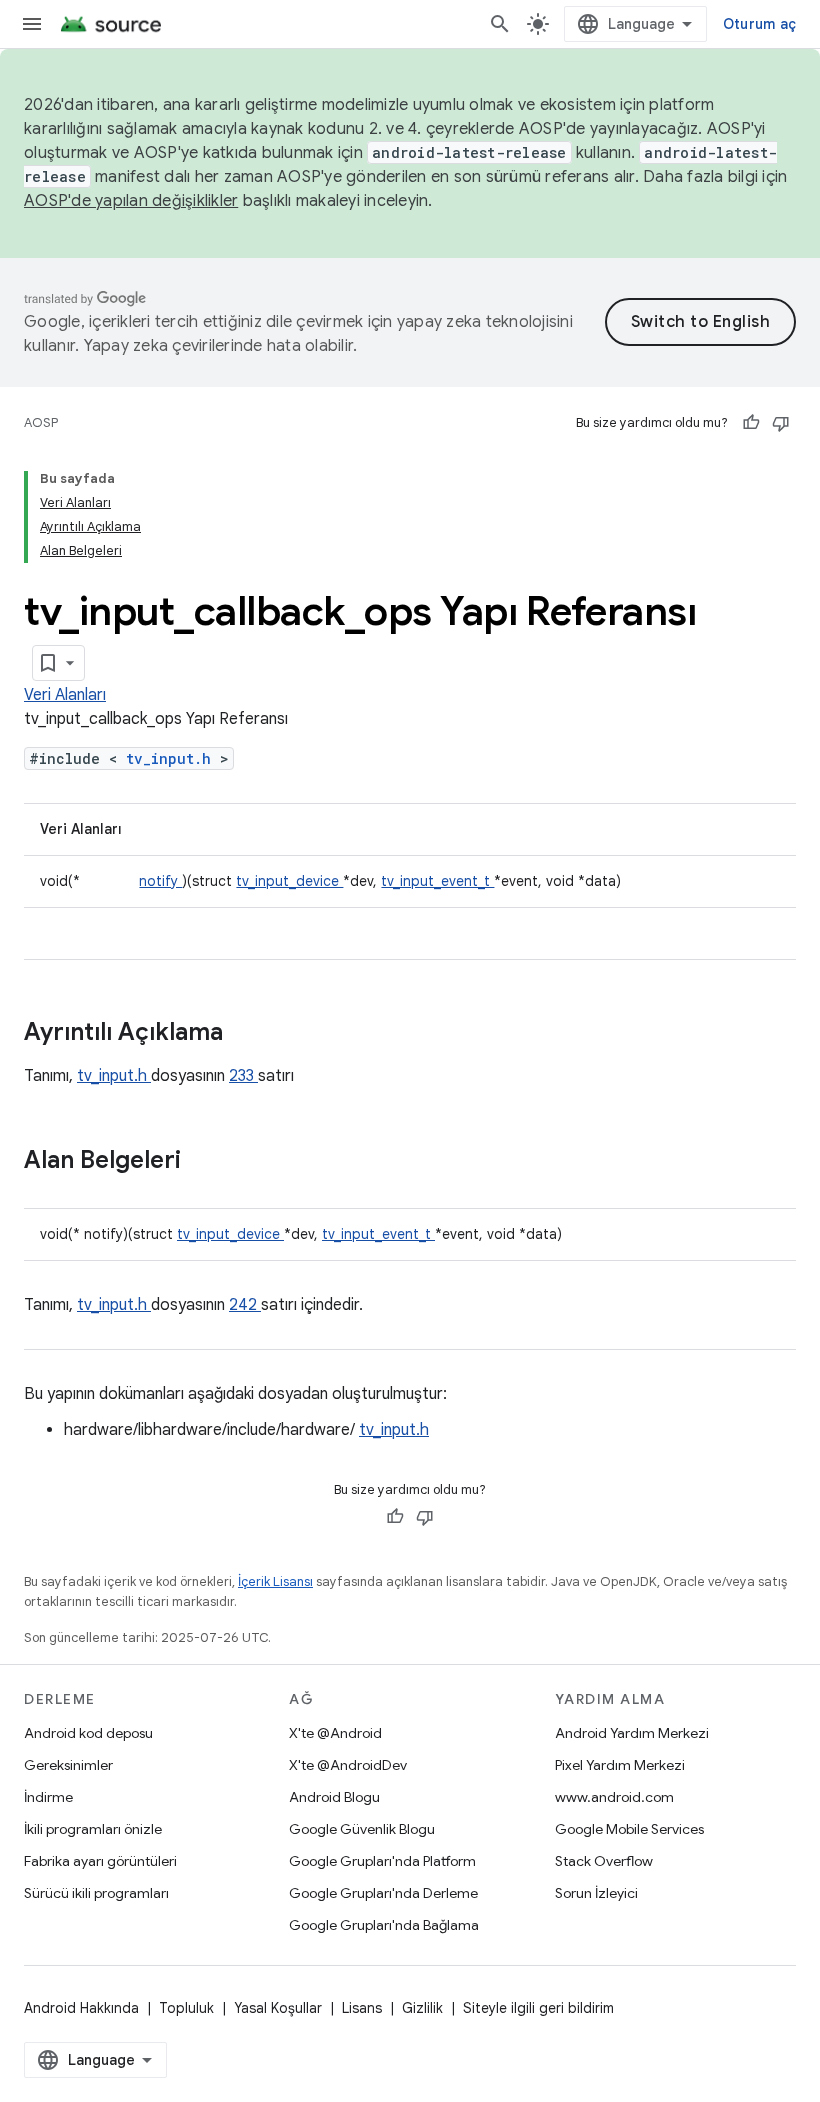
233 (243, 1076)
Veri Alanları (65, 695)
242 (245, 1305)
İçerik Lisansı (275, 1581)
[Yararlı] (751, 423)
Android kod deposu (88, 1733)
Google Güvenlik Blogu (362, 1829)
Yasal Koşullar (278, 2008)
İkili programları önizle (93, 1829)
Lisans (362, 2008)
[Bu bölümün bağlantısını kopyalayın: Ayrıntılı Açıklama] (249, 1034)
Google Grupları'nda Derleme (383, 1893)
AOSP (41, 422)
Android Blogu (334, 1797)
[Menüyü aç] (32, 24)
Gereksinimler (68, 1765)
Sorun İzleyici (596, 1893)
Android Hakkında (81, 2008)
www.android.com (614, 1797)
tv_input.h (173, 758)
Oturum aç (759, 24)
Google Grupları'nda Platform (382, 1861)
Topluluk (186, 2008)
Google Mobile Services (629, 1829)
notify (160, 881)
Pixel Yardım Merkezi (620, 1765)
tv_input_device (289, 881)
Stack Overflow (604, 1861)
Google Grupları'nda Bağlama (384, 1925)
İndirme (48, 1797)
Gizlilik (422, 2008)
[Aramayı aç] (500, 24)
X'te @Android (335, 1733)
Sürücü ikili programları (96, 1893)
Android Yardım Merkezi (632, 1733)
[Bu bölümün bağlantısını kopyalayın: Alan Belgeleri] (207, 1162)
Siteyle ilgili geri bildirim (538, 2008)
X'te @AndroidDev (348, 1765)
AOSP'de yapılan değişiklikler (131, 201)
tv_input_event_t (437, 881)
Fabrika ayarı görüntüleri (100, 1861)
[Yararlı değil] (781, 423)
